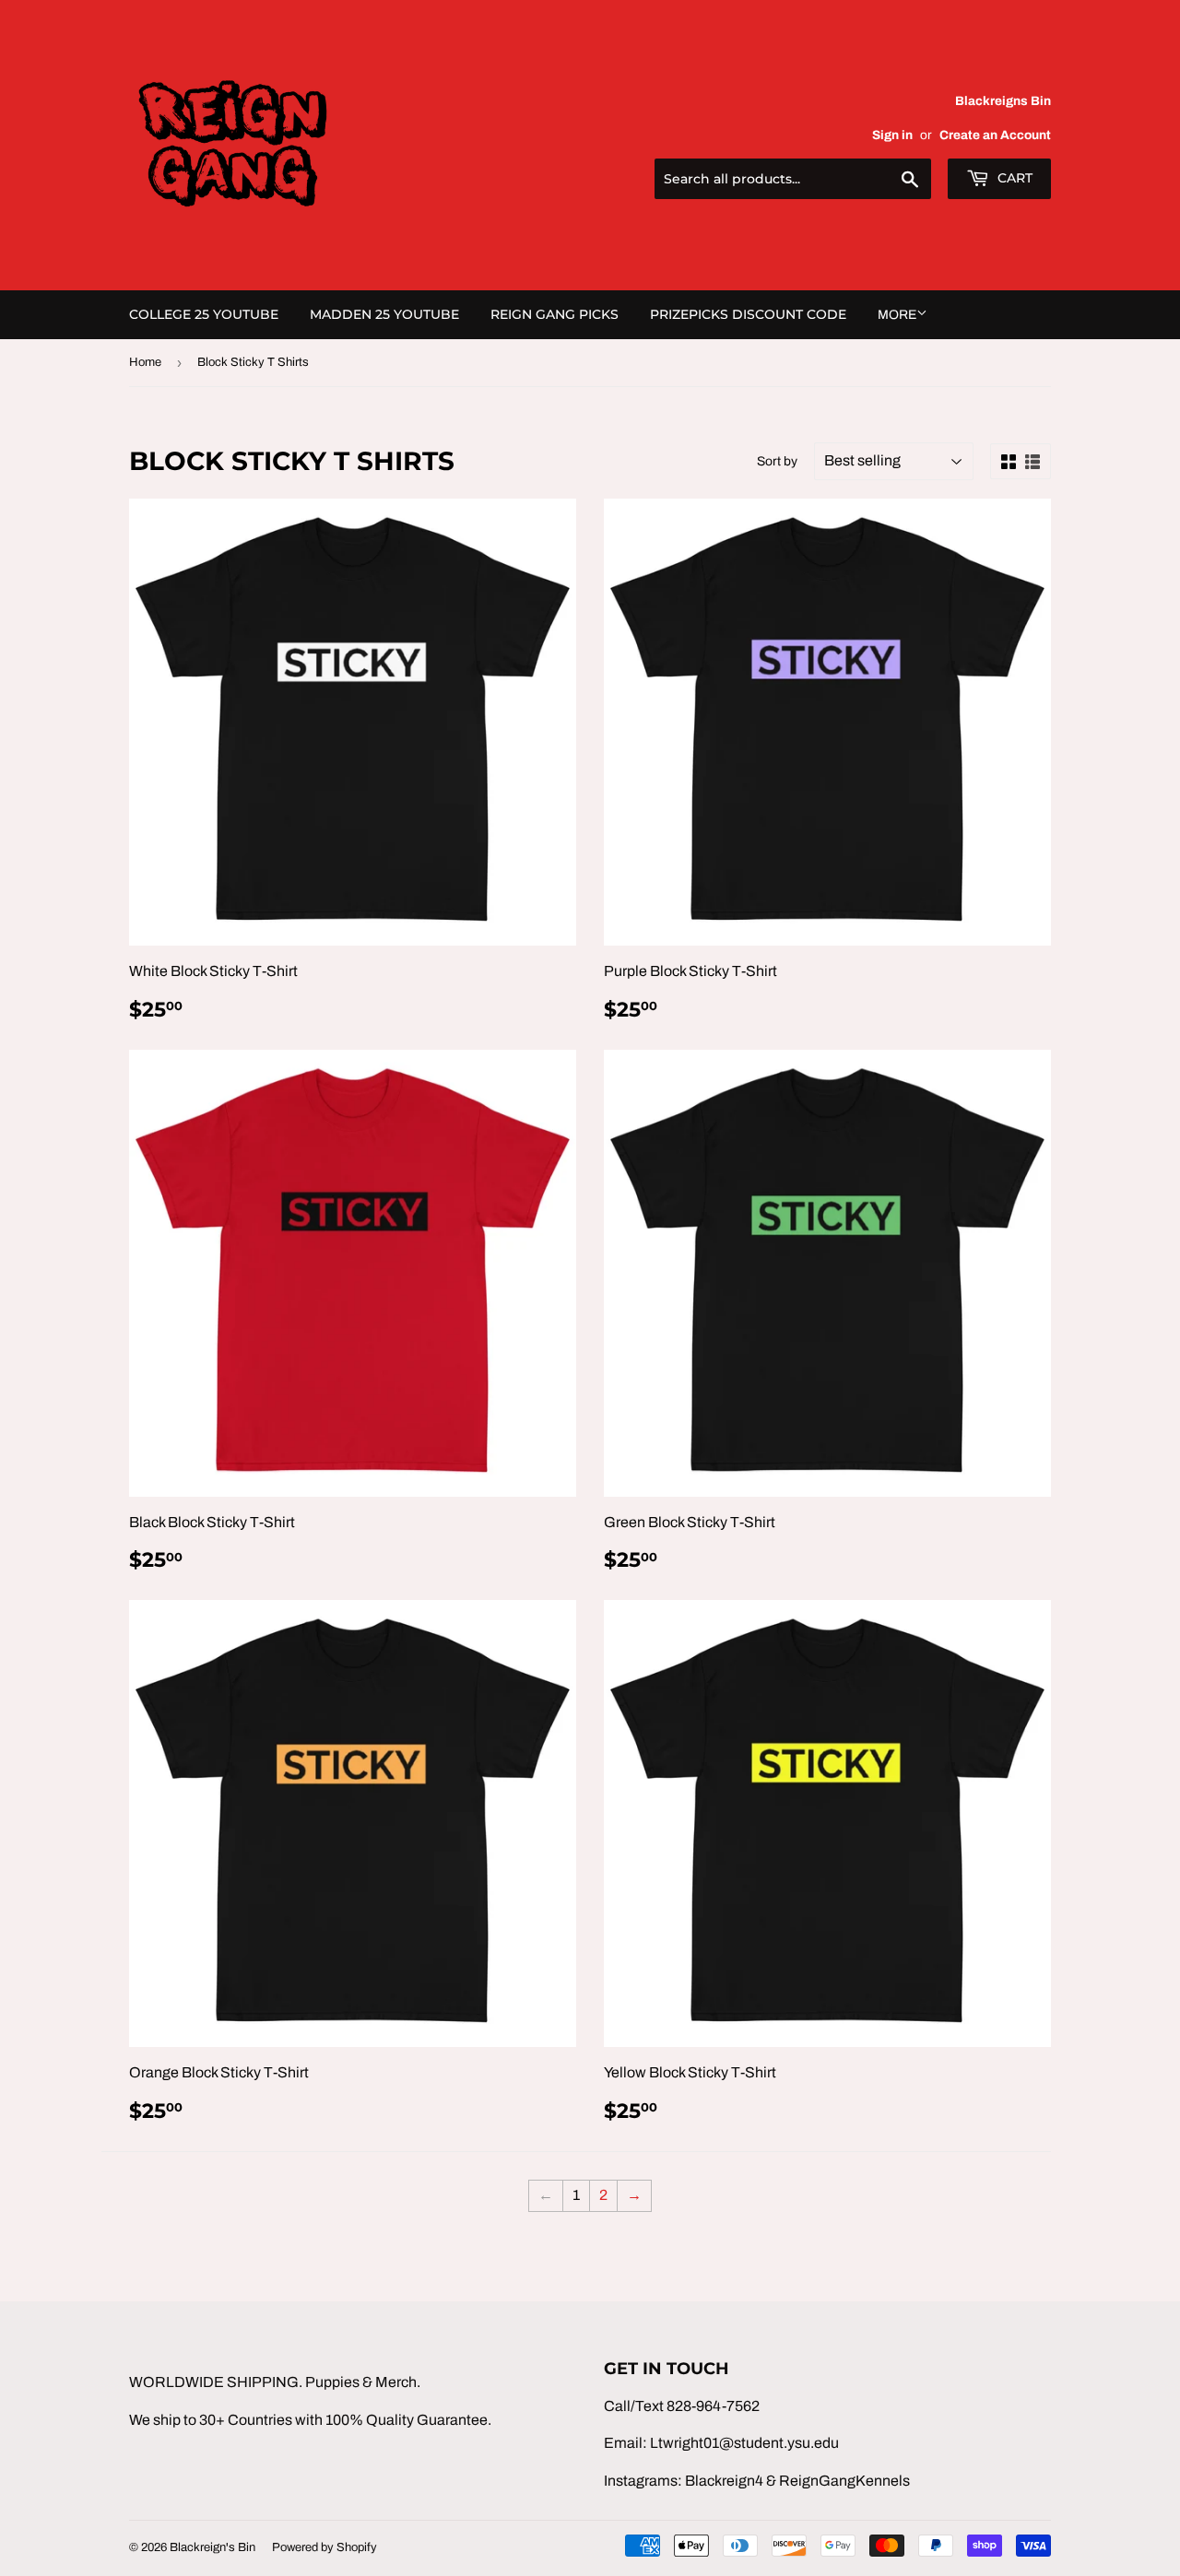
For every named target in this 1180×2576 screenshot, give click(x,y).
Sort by (777, 461)
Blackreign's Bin (212, 2547)
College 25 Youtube (204, 314)
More (897, 315)
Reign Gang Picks (555, 314)
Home (145, 362)
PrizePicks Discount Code (748, 314)
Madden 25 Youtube (384, 314)
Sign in (892, 135)
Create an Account (995, 135)
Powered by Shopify (324, 2547)
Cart (1013, 178)
